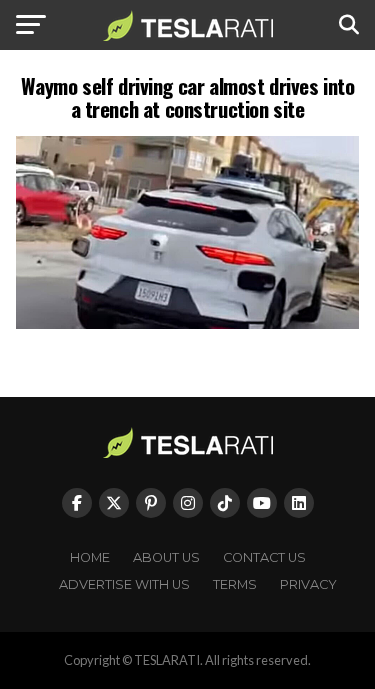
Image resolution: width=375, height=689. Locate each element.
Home (90, 557)
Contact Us (264, 557)
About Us (166, 557)
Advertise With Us (124, 584)
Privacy (308, 584)
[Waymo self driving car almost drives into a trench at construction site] (188, 323)
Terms (235, 584)
